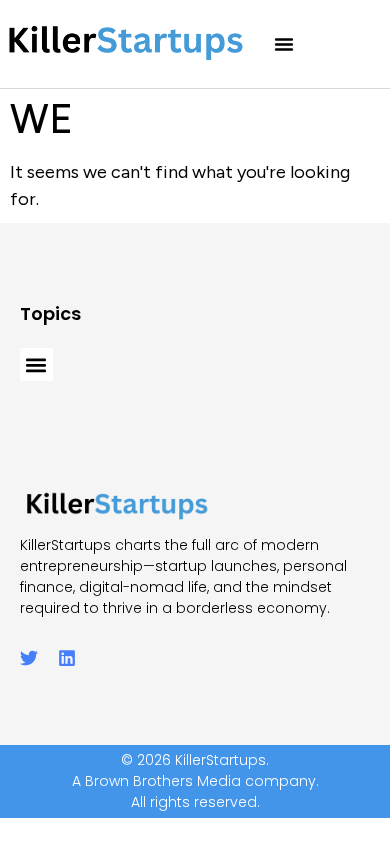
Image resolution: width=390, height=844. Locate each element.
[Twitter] (29, 658)
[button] (284, 44)
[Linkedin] (67, 658)
